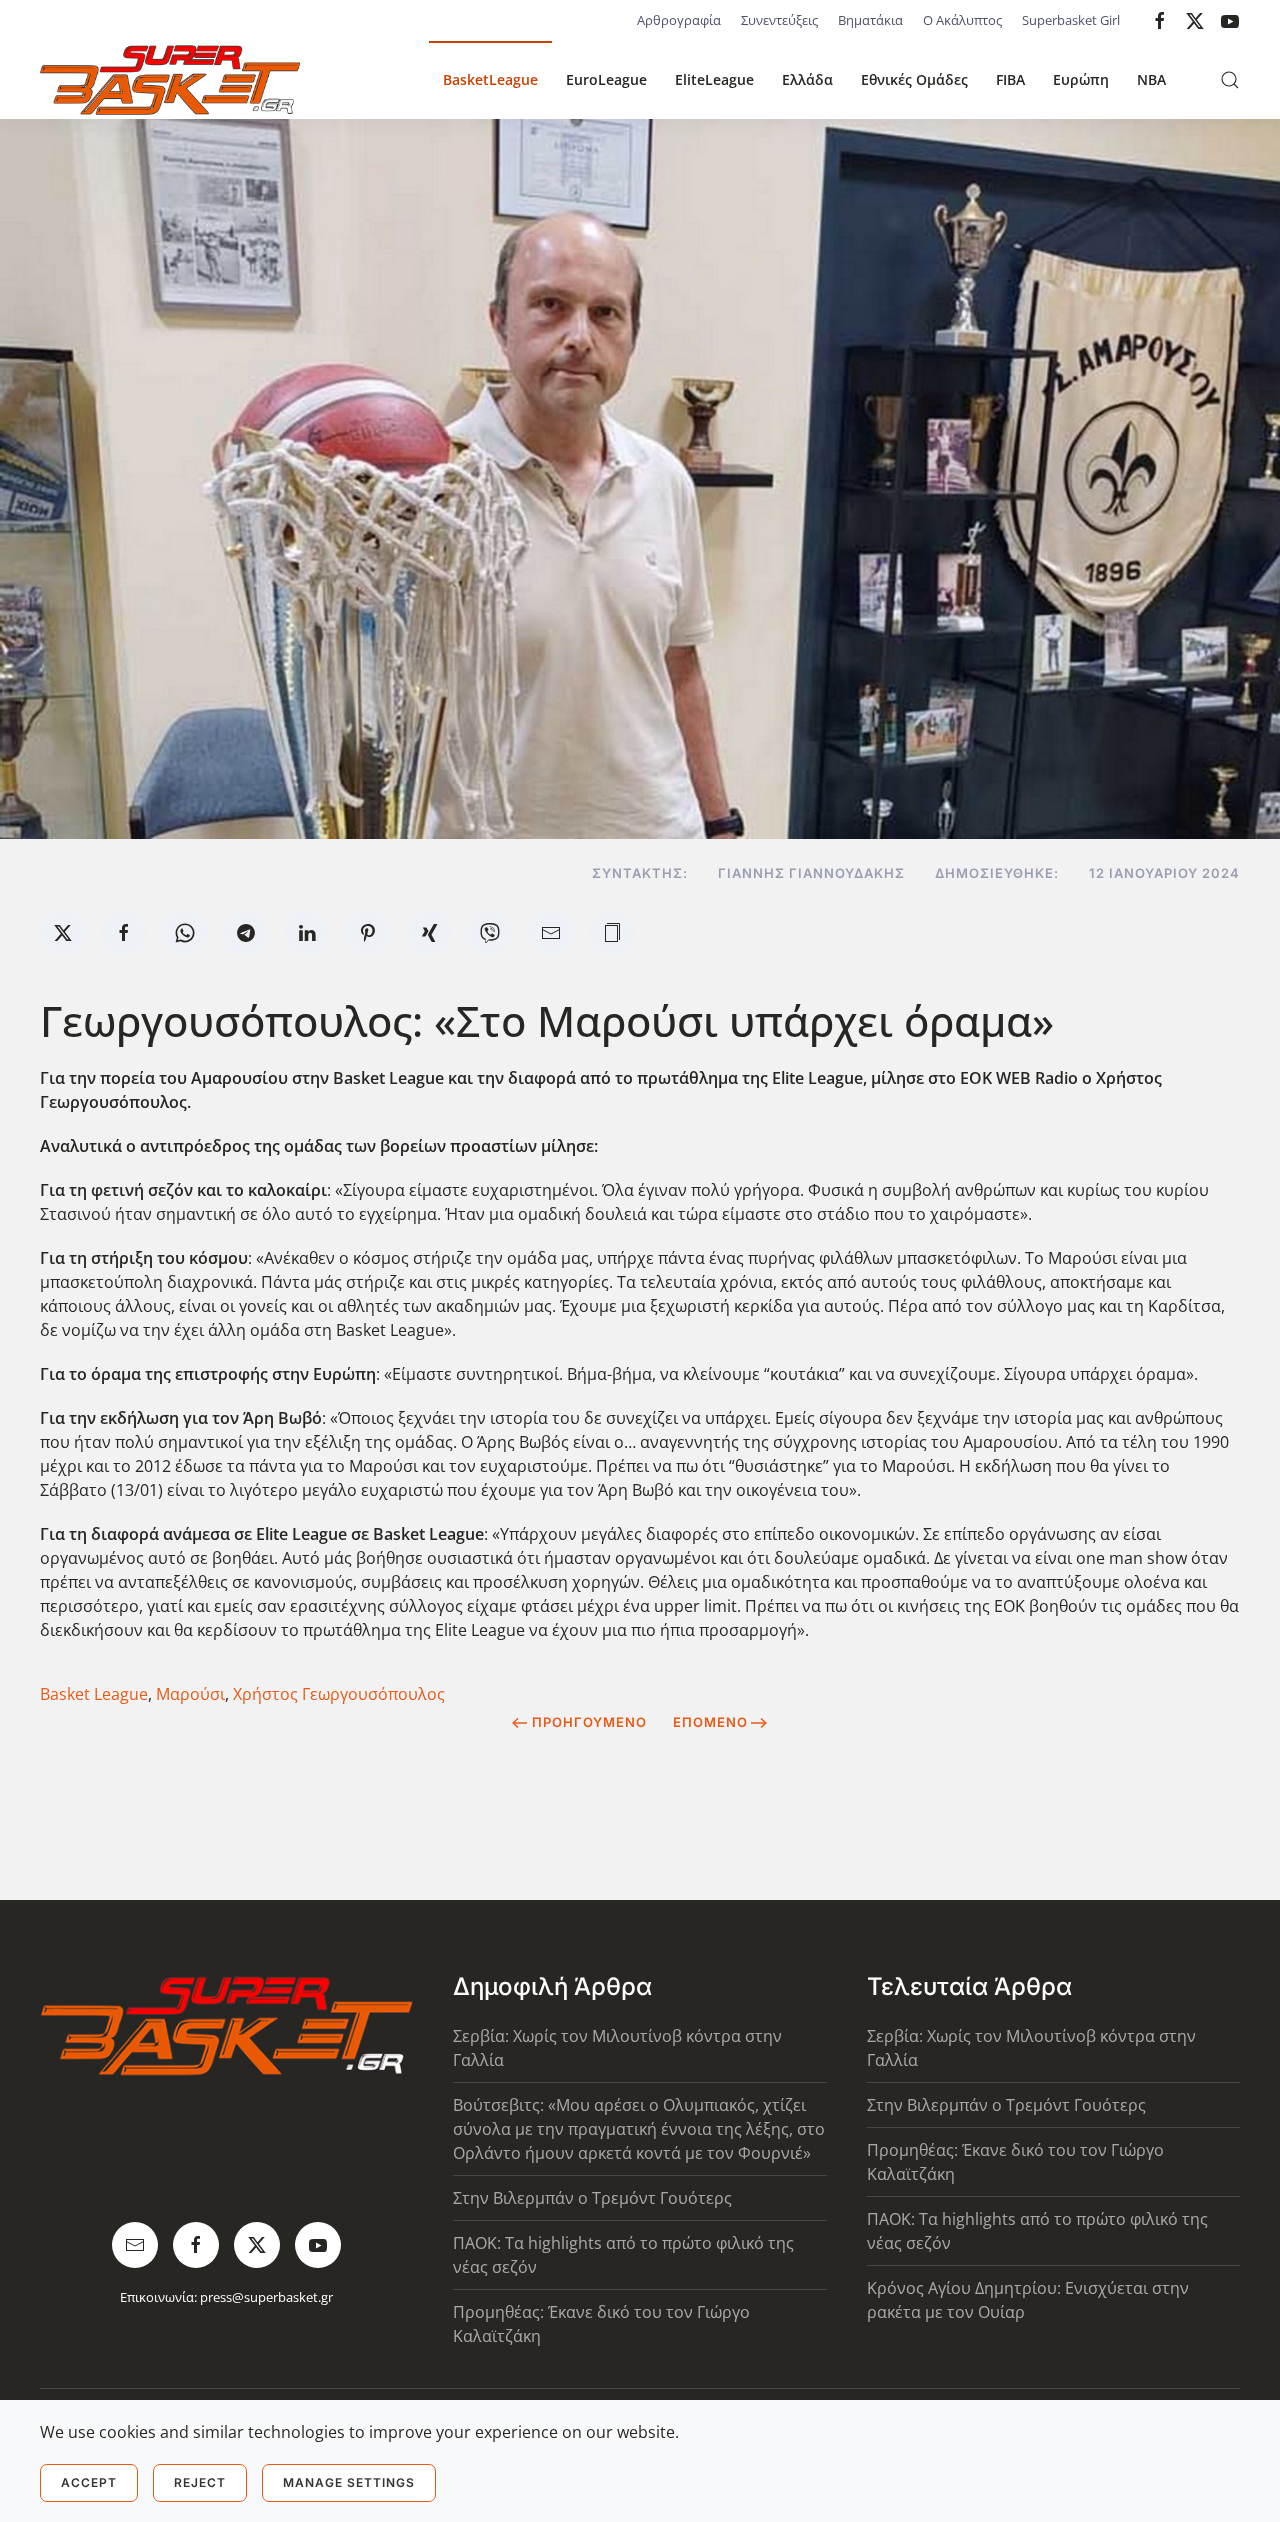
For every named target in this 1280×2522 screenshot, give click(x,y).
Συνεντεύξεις (779, 20)
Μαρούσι (190, 1694)
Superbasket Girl (1071, 20)
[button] (1230, 80)
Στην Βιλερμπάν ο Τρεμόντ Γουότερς (592, 2198)
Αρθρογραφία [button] (679, 20)
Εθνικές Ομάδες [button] (914, 79)
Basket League (94, 1694)
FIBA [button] (1010, 79)
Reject (200, 2482)
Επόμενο (710, 1722)
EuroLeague (606, 79)
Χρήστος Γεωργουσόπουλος (339, 1694)
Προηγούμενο (589, 1722)
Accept (89, 2482)
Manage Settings (349, 2482)
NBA (1151, 79)
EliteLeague (714, 79)
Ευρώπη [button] (1081, 79)
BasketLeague (490, 79)
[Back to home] (170, 80)
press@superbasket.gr (266, 2297)
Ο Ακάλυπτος (962, 20)
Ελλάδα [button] (807, 79)
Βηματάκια (870, 20)
